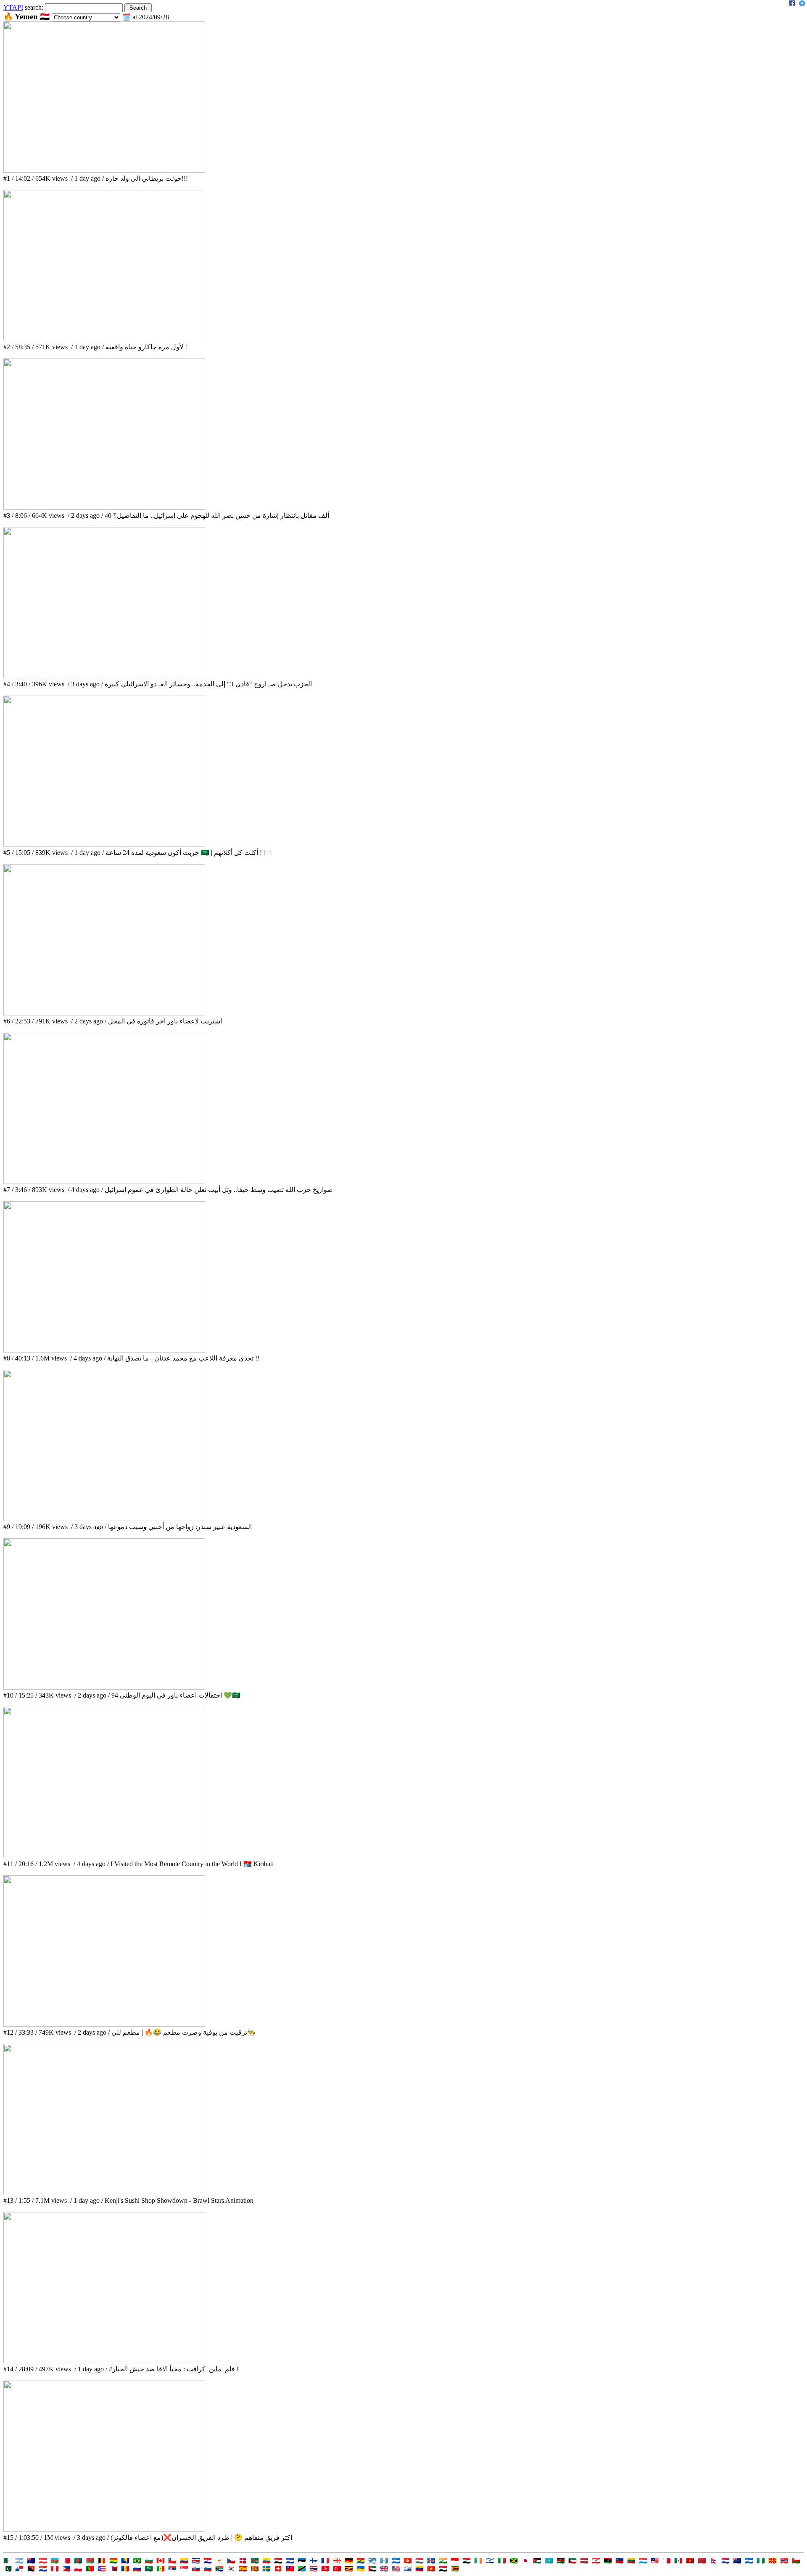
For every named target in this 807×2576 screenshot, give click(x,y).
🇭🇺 (419, 2561)
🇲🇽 (678, 2561)
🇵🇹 (90, 2569)
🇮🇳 (443, 2561)
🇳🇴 (784, 2561)
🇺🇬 (349, 2569)
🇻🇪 (419, 2569)
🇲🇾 (655, 2561)
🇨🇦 (161, 2561)
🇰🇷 (231, 2569)
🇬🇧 (384, 2569)
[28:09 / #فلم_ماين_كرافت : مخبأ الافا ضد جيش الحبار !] (104, 2361)
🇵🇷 (102, 2569)
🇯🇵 (525, 2561)
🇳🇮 (749, 2561)
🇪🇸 (243, 2569)
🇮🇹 (502, 2561)
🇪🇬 (278, 2561)
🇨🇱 (172, 2561)
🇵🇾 (43, 2569)
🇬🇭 (361, 2561)
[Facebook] (792, 4)
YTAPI (13, 7)
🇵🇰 (8, 2569)
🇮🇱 (490, 2561)
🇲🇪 (690, 2561)
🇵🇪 (55, 2569)
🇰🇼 (572, 2561)
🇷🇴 (125, 2569)
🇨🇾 (219, 2561)
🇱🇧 (596, 2561)
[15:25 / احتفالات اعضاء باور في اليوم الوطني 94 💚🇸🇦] (104, 1687)
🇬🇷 (372, 2561)
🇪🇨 (266, 2561)
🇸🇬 (184, 2569)
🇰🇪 (561, 2561)
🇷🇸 (172, 2569)
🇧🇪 (102, 2561)
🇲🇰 (773, 2561)
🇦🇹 (43, 2561)
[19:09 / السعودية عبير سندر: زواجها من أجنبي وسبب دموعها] (104, 1519)
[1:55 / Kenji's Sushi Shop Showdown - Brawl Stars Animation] (104, 2193)
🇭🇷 (208, 2561)
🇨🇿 (231, 2561)
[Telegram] (802, 4)
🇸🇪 (266, 2569)
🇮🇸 (431, 2561)
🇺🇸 (396, 2569)
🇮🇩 (455, 2561)
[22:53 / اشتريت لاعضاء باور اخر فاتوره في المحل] (104, 1013)
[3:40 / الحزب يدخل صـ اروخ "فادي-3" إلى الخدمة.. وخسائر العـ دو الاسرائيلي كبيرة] (104, 676)
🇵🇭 (66, 2569)
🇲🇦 (702, 2561)
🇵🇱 (78, 2569)
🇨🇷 (196, 2561)
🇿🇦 (219, 2569)
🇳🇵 (714, 2561)
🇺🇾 (408, 2569)
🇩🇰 (243, 2561)
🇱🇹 (631, 2561)
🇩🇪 (349, 2561)
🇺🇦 (361, 2569)
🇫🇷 (325, 2561)
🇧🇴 (113, 2561)
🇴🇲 (796, 2561)
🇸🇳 (161, 2569)
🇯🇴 (537, 2561)
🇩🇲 (255, 2561)
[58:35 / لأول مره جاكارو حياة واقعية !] (104, 339)
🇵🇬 (31, 2569)
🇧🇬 (149, 2561)
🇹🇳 (325, 2569)
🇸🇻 (290, 2561)
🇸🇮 (208, 2569)
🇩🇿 (8, 2561)
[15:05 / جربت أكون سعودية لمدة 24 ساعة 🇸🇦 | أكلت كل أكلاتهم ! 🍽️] (104, 845)
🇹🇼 (290, 2569)
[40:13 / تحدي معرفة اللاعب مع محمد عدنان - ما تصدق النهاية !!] (104, 1350)
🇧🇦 (125, 2561)
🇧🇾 (90, 2561)
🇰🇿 (549, 2561)
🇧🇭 (66, 2561)
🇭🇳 (396, 2561)
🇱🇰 (255, 2569)
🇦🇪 (372, 2569)
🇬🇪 (337, 2561)
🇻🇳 (431, 2569)
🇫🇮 (314, 2561)
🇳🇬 (761, 2561)
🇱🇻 (584, 2561)
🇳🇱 (725, 2561)
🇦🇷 (19, 2561)
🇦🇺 (31, 2561)
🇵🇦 (19, 2569)
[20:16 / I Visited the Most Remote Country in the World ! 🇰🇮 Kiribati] (104, 1856)
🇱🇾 (608, 2561)
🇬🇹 (384, 2561)
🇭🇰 (408, 2561)
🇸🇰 (196, 2569)
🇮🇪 (478, 2561)
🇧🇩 (78, 2561)
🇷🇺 (137, 2569)
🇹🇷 (337, 2569)
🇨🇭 (278, 2569)
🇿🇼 (455, 2569)
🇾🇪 (443, 2569)
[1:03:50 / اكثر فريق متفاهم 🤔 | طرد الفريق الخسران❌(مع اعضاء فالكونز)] (104, 2530)
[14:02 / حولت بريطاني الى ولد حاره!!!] (104, 170)
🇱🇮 (620, 2561)
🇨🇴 (184, 2561)
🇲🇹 (667, 2561)
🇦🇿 (55, 2561)
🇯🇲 (514, 2561)
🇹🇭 (314, 2569)
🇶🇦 (113, 2569)
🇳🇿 (737, 2561)
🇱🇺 (643, 2561)
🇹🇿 (302, 2569)
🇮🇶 (467, 2561)
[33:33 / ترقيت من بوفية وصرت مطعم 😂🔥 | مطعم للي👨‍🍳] (104, 2024)
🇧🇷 (137, 2561)
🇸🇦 (149, 2569)
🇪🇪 (302, 2561)
